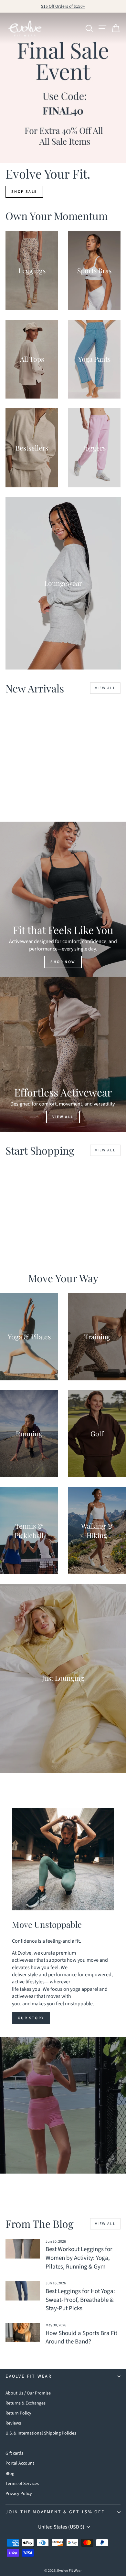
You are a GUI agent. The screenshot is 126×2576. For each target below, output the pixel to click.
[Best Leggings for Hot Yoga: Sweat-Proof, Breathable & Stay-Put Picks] (23, 2290)
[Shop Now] (63, 899)
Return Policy (18, 2413)
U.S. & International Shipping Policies (41, 2433)
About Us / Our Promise (28, 2393)
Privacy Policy (19, 2494)
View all (105, 688)
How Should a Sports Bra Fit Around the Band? (81, 2338)
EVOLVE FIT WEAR (29, 2376)
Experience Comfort (63, 2119)
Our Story (31, 2018)
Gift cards (14, 2453)
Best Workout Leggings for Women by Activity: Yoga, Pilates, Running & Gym (79, 2258)
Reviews (13, 2423)
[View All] (63, 1054)
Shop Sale (24, 192)
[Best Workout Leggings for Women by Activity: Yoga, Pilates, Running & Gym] (23, 2249)
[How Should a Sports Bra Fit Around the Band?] (23, 2332)
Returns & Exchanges (26, 2403)
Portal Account (20, 2463)
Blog (10, 2474)
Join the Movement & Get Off (55, 2512)
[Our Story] (63, 1859)
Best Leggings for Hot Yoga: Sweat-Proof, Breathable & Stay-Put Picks (80, 2300)
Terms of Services (22, 2484)
